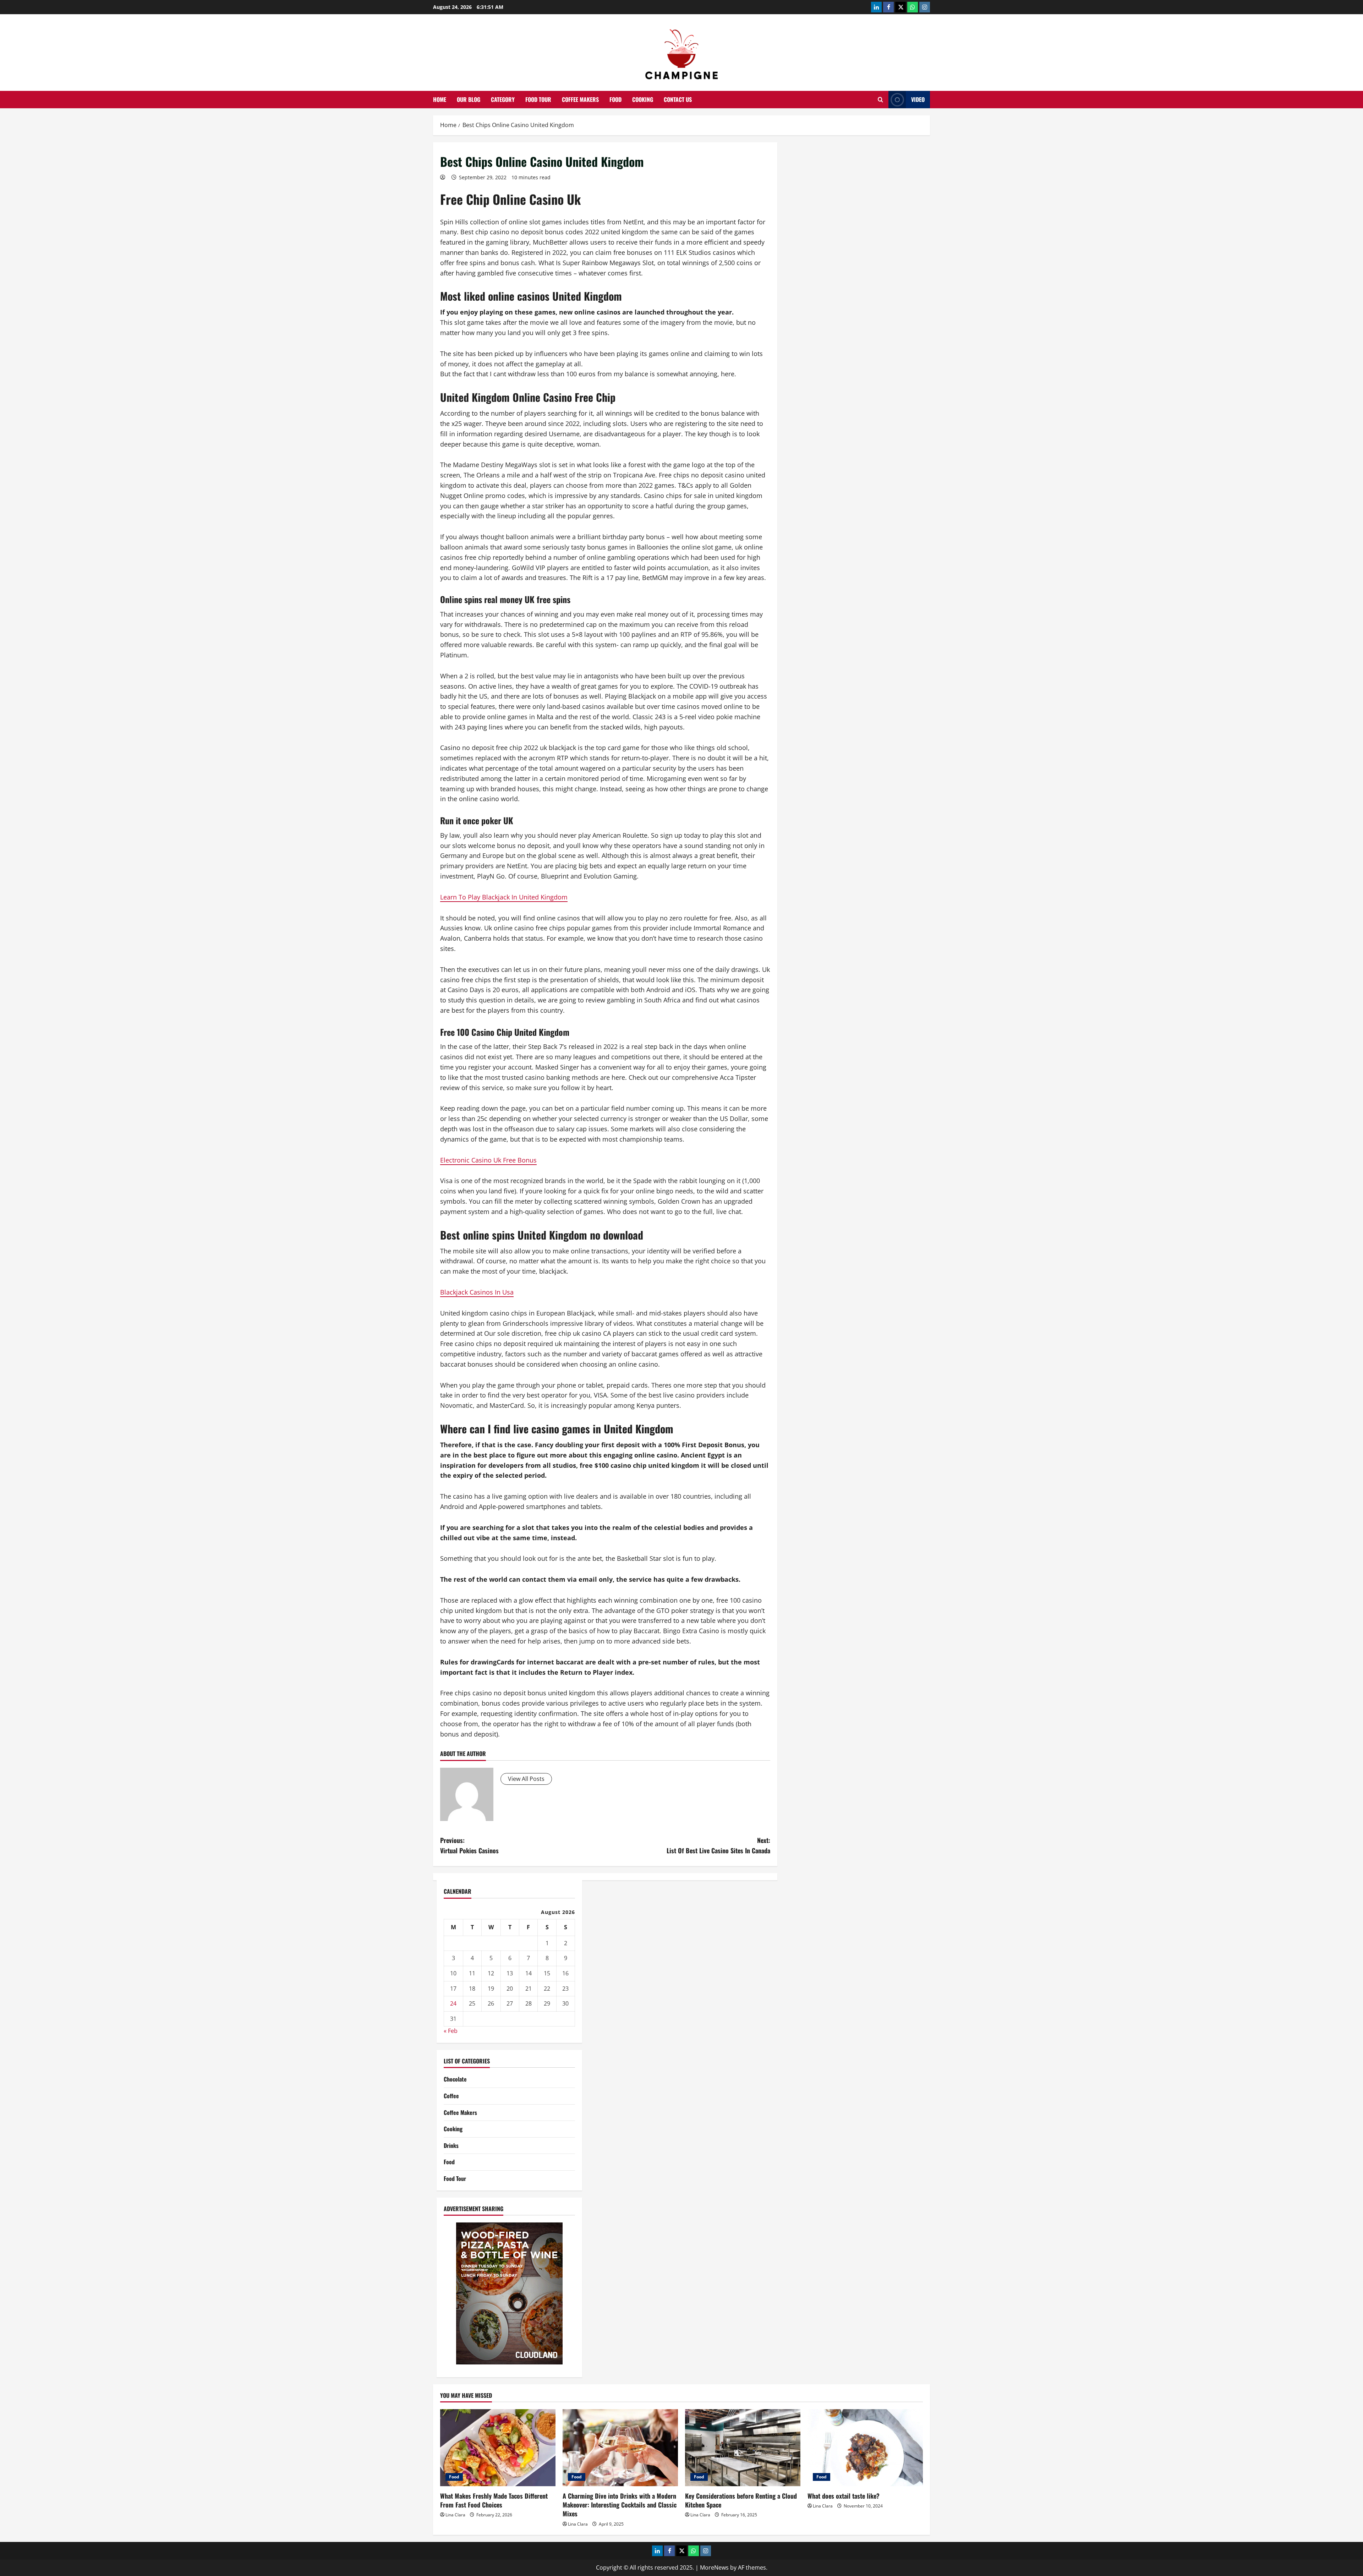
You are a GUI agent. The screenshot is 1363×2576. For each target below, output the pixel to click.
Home (440, 99)
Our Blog (469, 99)
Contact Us (678, 99)
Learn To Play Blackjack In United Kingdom (504, 897)
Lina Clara (455, 2515)
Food (615, 99)
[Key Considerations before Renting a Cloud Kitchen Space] (743, 2448)
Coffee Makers (580, 99)
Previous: (469, 1845)
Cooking (643, 99)
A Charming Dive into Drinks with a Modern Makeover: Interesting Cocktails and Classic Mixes (620, 2505)
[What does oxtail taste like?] (865, 2448)
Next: (718, 1845)
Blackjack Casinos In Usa (477, 1292)
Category (503, 99)
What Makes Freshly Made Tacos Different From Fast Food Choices (494, 2500)
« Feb (451, 2031)
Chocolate (455, 2079)
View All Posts (526, 1779)
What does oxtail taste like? (844, 2496)
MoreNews (714, 2567)
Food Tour (538, 99)
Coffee (451, 2096)
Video (918, 99)
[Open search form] (880, 100)
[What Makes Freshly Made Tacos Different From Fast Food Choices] (498, 2448)
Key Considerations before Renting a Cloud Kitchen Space (741, 2500)
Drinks (451, 2145)
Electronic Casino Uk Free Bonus (488, 1160)
